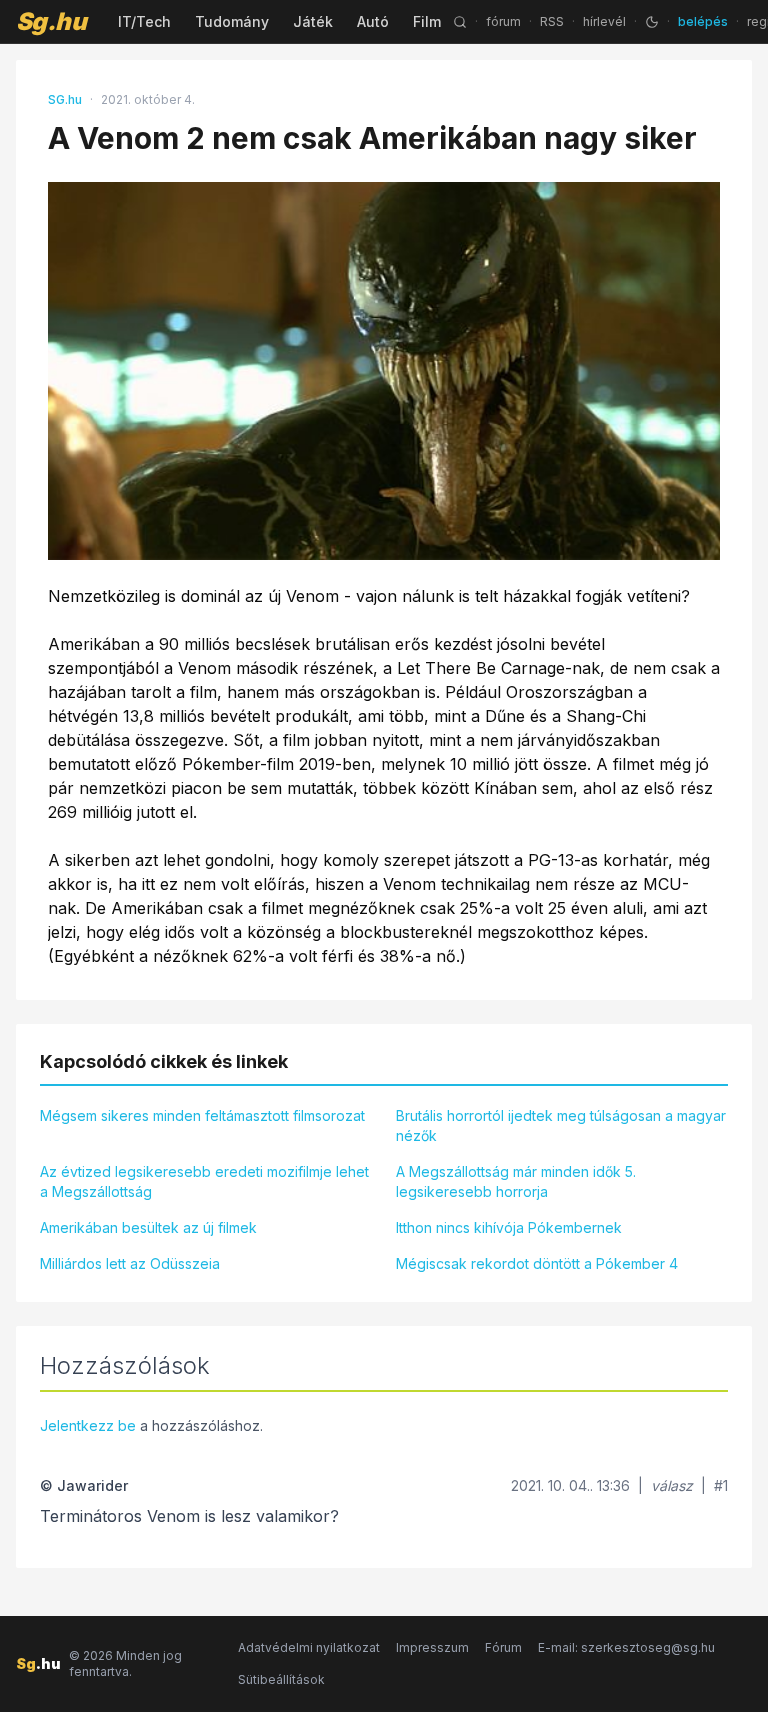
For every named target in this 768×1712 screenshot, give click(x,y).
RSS (552, 21)
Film (427, 21)
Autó (373, 21)
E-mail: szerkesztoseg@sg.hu (626, 1647)
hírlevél (604, 21)
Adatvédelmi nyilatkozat (309, 1647)
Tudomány (232, 21)
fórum (503, 21)
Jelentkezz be (88, 1425)
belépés (703, 21)
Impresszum (432, 1647)
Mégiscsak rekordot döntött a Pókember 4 (537, 1263)
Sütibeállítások (281, 1679)
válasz (672, 1485)
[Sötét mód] (652, 22)
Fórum (503, 1647)
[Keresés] (460, 22)
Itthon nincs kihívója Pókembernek (509, 1227)
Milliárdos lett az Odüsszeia (130, 1263)
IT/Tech (144, 21)
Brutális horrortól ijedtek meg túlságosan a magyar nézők (561, 1125)
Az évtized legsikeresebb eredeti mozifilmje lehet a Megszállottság (204, 1181)
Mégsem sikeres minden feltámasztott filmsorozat (202, 1115)
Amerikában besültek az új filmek (148, 1227)
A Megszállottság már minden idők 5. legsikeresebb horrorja (516, 1181)
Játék (313, 21)
